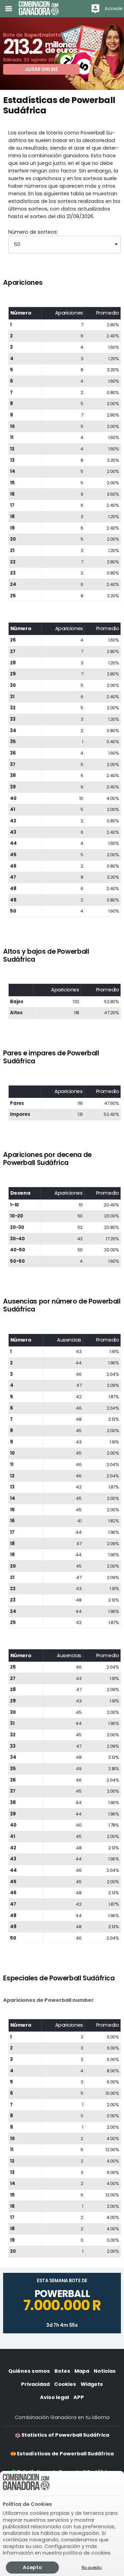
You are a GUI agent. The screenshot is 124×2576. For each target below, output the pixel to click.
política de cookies (87, 2553)
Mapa (82, 2371)
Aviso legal (54, 2397)
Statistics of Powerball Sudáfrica (65, 2435)
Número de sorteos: (33, 232)
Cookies (65, 2384)
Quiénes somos (29, 2371)
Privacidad (35, 2384)
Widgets (92, 2384)
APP (79, 2397)
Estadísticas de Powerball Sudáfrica (65, 2454)
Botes (62, 2371)
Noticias (105, 2371)
